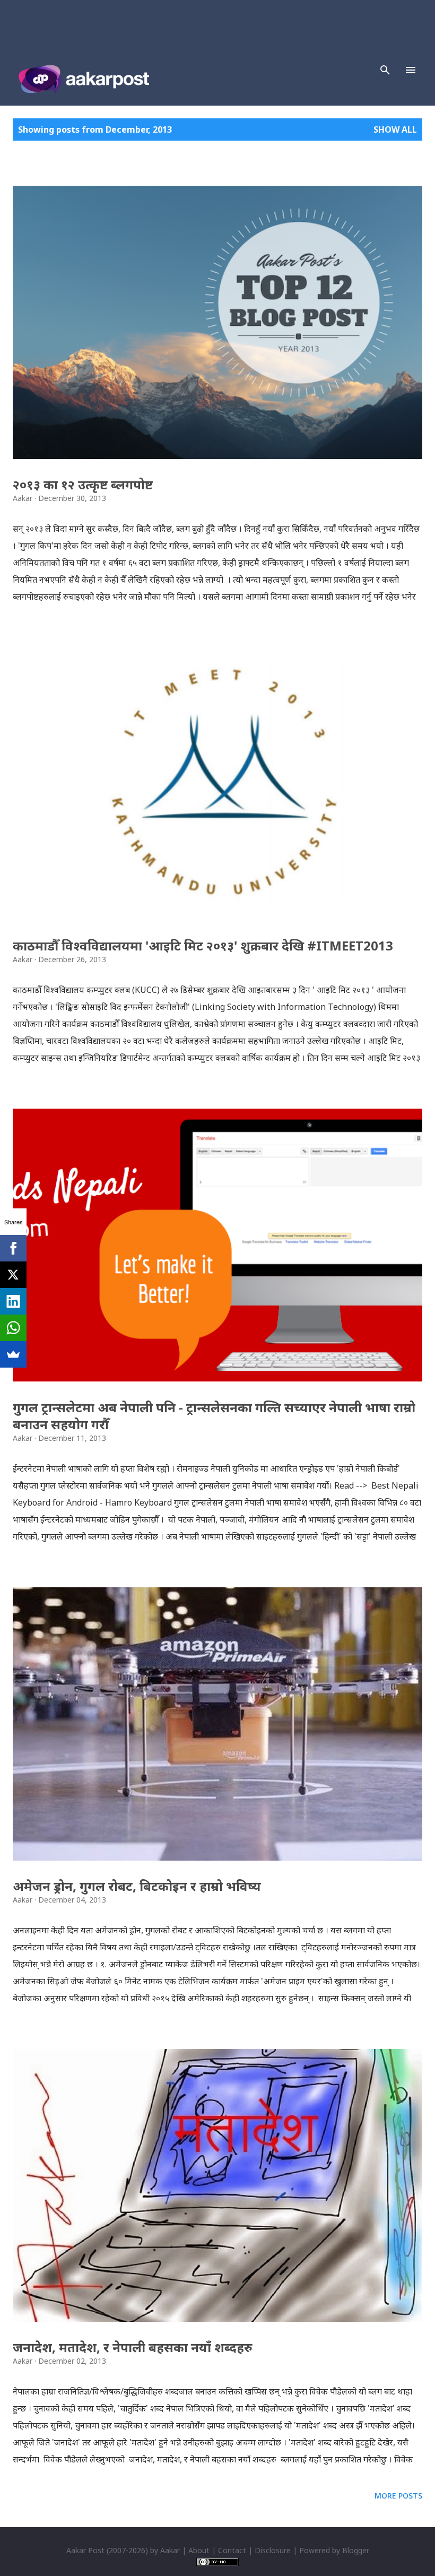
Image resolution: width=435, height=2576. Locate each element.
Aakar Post (85, 2550)
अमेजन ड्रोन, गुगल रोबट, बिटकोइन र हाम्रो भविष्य (137, 1886)
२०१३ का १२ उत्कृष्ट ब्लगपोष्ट (83, 484)
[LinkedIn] (13, 1301)
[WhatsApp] (13, 1328)
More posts (398, 2496)
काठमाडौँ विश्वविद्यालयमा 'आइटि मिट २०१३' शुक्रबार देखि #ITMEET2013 (203, 945)
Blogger (356, 2550)
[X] (13, 1275)
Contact (232, 2550)
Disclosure (273, 2550)
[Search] (385, 70)
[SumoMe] (13, 1354)
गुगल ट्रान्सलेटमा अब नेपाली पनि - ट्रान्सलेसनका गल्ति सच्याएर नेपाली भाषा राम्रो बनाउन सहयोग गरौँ (214, 1416)
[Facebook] (13, 1248)
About (199, 2550)
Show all (395, 129)
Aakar (170, 2550)
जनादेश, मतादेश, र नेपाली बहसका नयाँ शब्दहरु (133, 2347)
